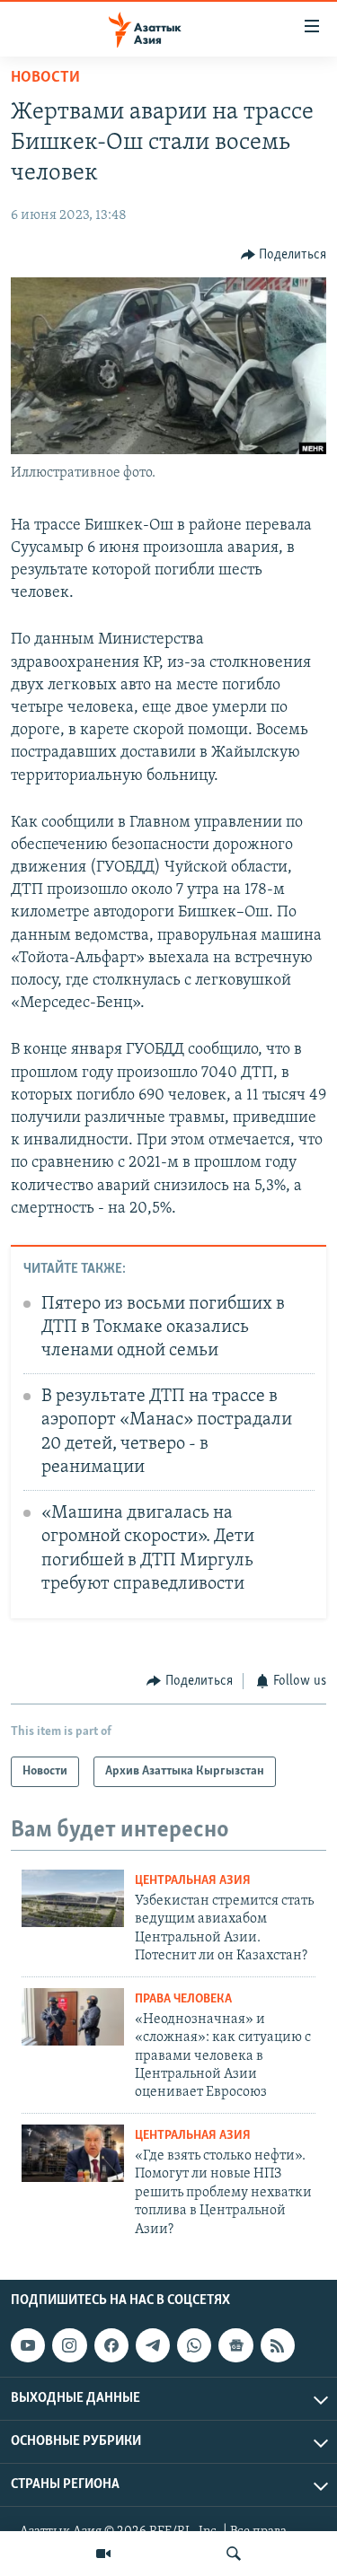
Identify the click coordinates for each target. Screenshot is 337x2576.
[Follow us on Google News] (235, 2345)
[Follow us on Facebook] (111, 2345)
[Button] (284, 255)
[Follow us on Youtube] (28, 2345)
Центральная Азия (193, 1881)
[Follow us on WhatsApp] (194, 2345)
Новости (45, 78)
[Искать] (234, 2554)
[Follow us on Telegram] (153, 2345)
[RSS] (278, 2345)
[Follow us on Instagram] (69, 2345)
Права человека (183, 1999)
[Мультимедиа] (103, 2554)
